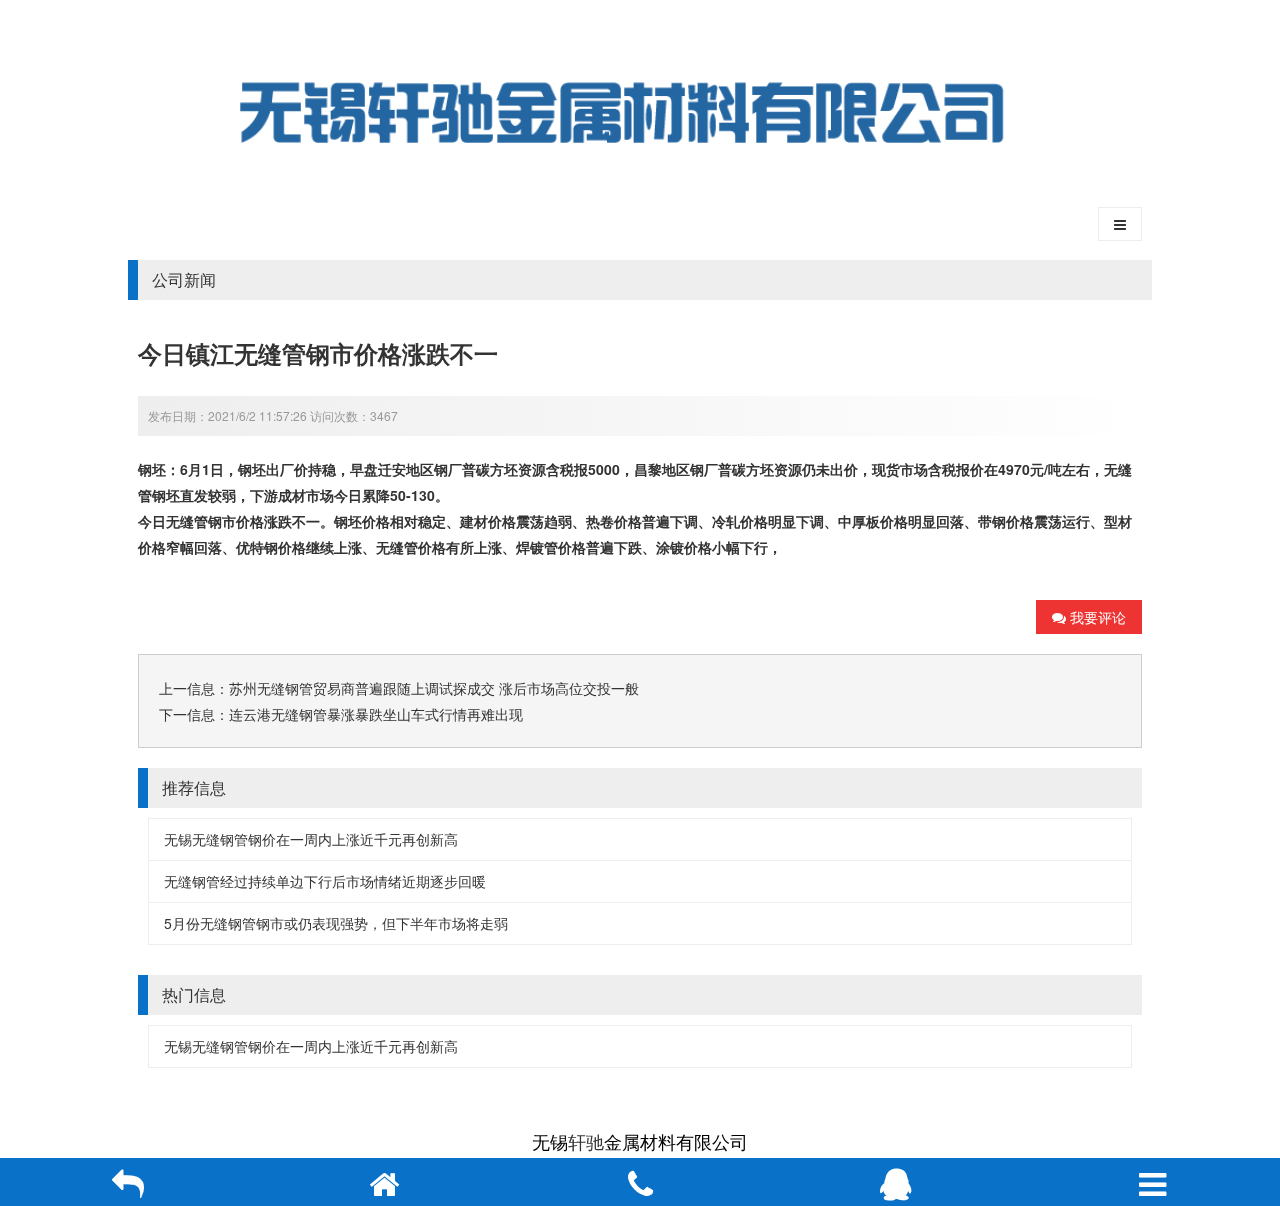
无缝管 (187, 521)
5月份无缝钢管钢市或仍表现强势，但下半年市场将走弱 (336, 923)
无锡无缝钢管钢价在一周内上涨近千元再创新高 (311, 839)
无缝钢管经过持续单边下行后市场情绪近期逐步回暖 (325, 881)
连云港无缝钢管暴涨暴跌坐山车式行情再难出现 (376, 714)
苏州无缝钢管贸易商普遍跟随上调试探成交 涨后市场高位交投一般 (434, 688)
